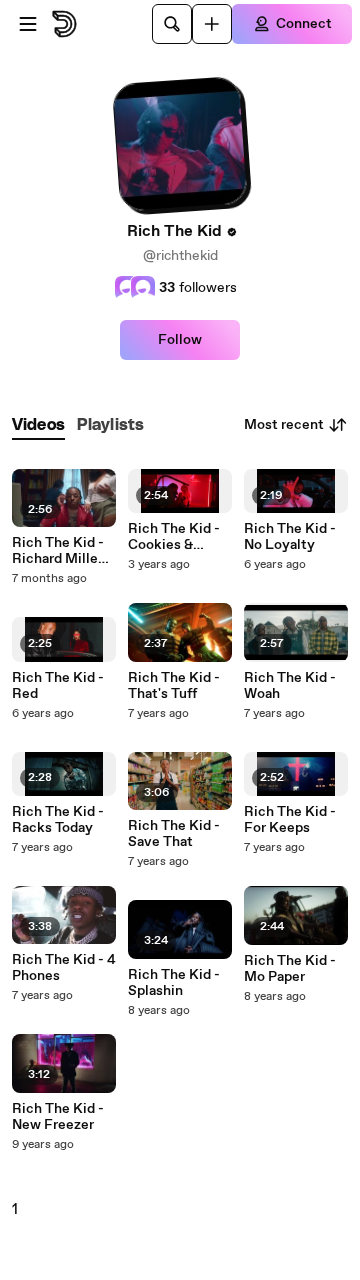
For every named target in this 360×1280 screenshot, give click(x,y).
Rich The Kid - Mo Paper (290, 969)
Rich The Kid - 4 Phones (64, 968)
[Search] (172, 24)
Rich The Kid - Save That (174, 834)
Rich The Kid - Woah (290, 686)
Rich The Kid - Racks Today (58, 820)
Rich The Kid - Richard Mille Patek (58, 551)
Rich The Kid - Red (58, 686)
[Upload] (212, 24)
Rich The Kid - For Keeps (290, 820)
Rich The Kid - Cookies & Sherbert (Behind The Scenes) (174, 537)
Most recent (284, 425)
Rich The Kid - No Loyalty (290, 537)
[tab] (38, 425)
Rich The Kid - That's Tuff (174, 686)
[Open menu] (28, 24)
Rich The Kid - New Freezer (58, 1117)
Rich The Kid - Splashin (174, 983)
